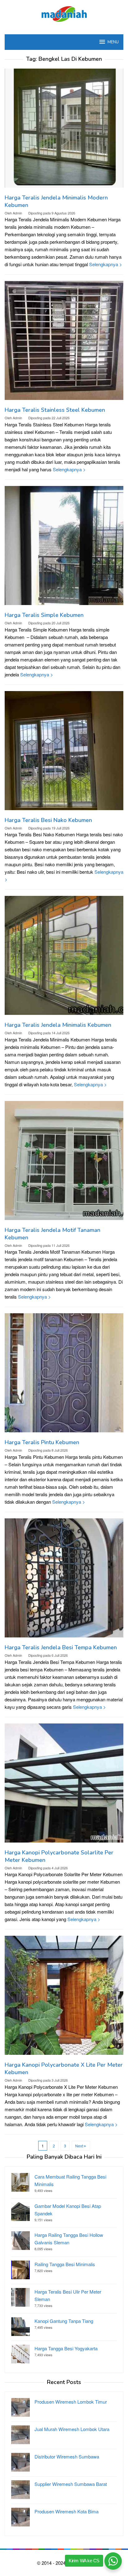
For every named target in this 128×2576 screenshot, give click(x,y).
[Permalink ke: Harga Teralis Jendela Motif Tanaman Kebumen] (64, 1163)
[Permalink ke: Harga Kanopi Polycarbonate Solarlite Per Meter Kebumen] (64, 1785)
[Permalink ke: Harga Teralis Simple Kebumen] (64, 548)
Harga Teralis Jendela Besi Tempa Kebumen (61, 1647)
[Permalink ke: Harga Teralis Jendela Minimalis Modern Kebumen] (64, 130)
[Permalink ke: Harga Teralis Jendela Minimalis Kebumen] (64, 958)
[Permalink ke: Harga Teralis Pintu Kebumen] (64, 1375)
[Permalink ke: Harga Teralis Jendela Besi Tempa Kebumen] (64, 1580)
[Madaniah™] (64, 13)
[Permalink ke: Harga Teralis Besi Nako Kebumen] (64, 753)
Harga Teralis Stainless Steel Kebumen (55, 410)
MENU (113, 42)
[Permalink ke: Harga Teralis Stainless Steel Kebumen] (64, 343)
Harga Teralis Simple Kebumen (44, 615)
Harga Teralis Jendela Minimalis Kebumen (58, 1025)
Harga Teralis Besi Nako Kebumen (48, 820)
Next (79, 2146)
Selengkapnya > (106, 264)
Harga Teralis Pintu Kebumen (42, 1442)
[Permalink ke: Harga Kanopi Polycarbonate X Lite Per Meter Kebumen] (64, 1998)
